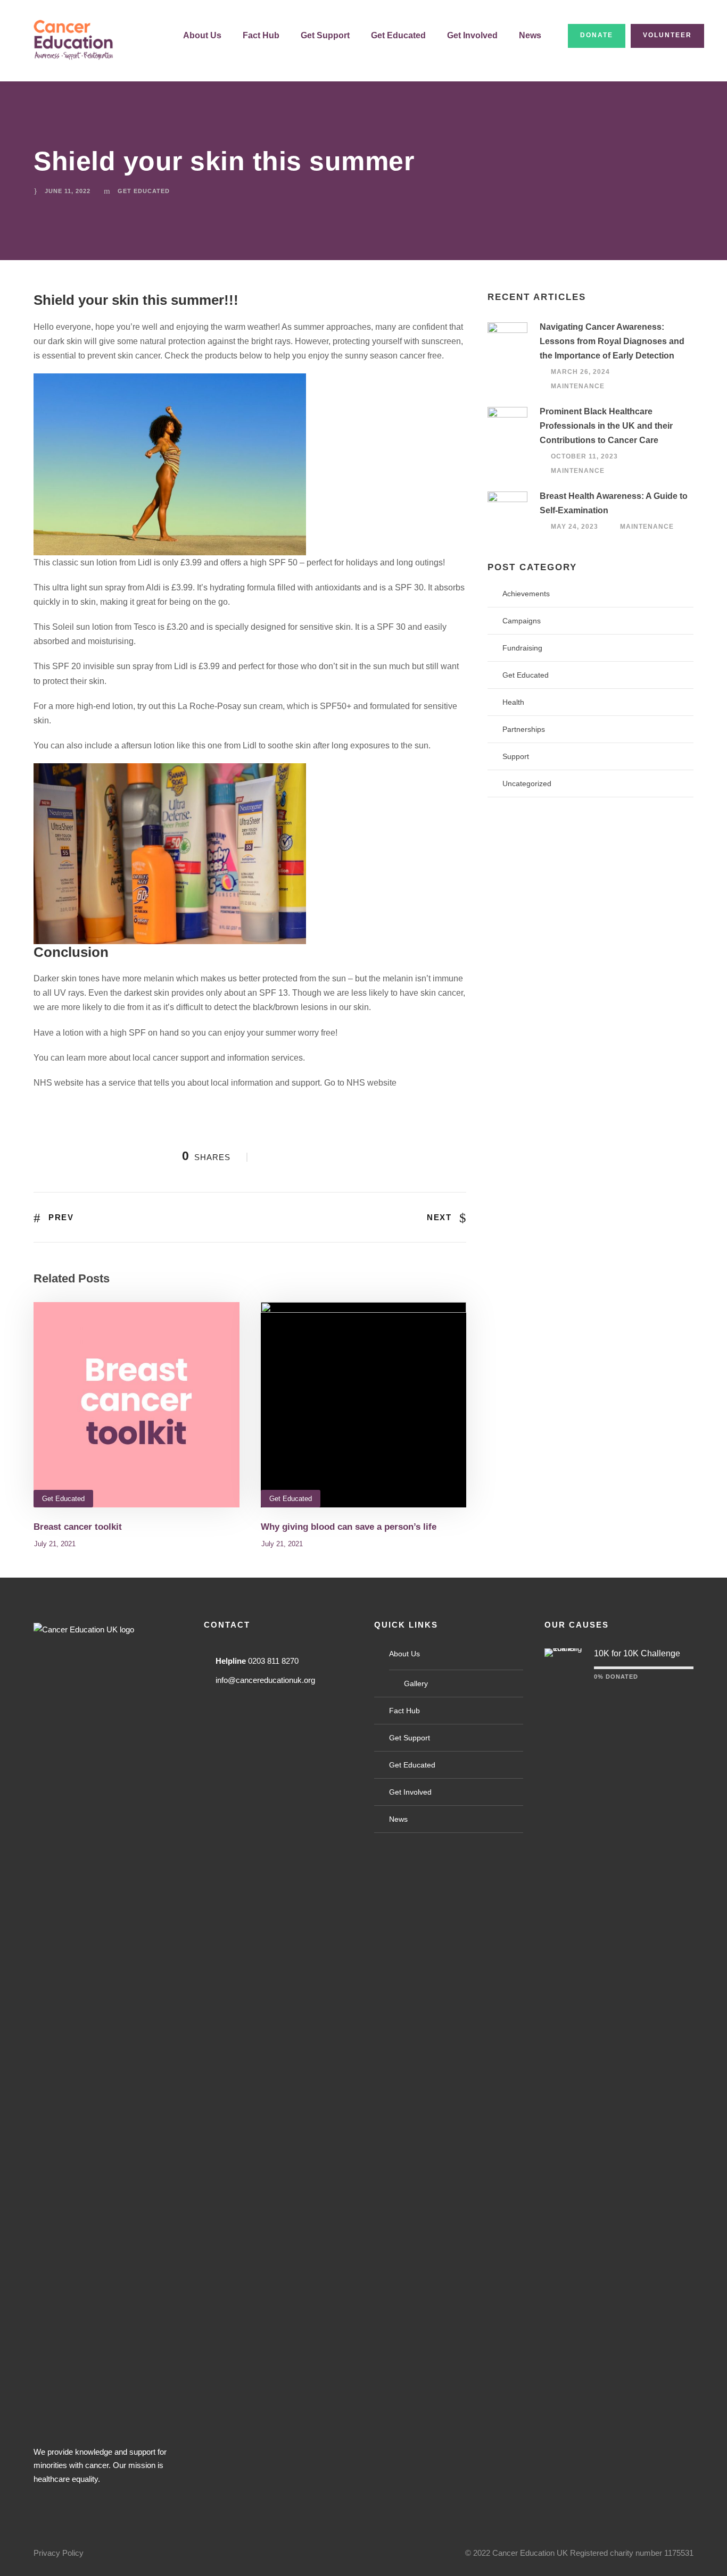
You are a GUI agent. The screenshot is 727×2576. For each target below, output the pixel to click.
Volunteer (667, 35)
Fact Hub (261, 35)
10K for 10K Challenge (637, 1653)
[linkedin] (76, 2505)
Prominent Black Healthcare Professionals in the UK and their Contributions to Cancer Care (606, 426)
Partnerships (524, 729)
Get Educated (398, 35)
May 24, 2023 (575, 527)
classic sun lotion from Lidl (102, 562)
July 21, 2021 (55, 1544)
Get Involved (472, 35)
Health (513, 702)
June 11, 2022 (68, 191)
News (530, 35)
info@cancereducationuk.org (265, 1680)
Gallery (416, 1683)
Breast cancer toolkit (78, 1527)
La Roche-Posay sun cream (229, 706)
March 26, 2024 (580, 372)
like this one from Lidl (217, 745)
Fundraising (522, 648)
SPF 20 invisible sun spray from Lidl (121, 666)
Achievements (526, 594)
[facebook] (47, 2505)
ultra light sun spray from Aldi (108, 587)
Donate (597, 35)
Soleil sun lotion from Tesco (104, 627)
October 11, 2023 (584, 456)
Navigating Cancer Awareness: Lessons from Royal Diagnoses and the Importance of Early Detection (612, 341)
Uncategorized (527, 783)
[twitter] (105, 2505)
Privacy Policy (59, 2553)
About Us (202, 35)
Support (516, 756)
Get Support (325, 35)
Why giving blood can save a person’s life (349, 1527)
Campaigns (522, 621)
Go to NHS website (360, 1083)
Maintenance (578, 387)
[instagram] (134, 2505)
